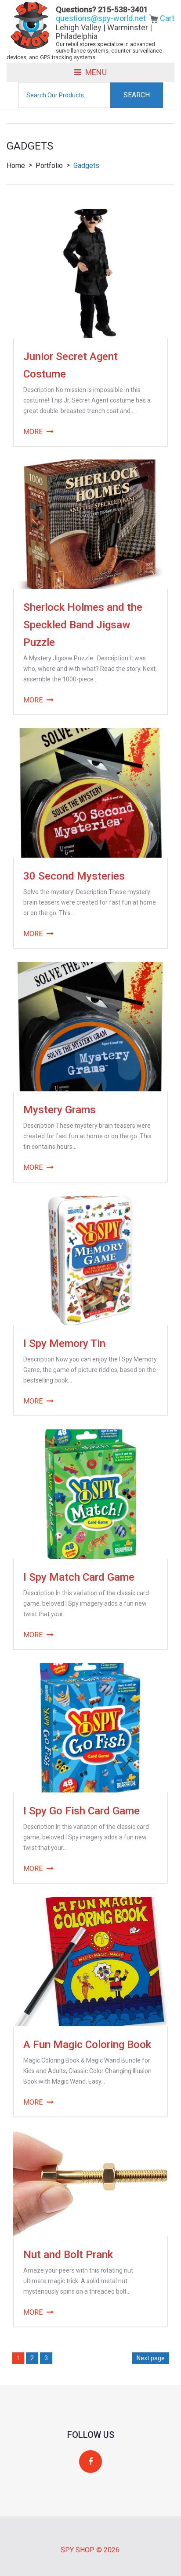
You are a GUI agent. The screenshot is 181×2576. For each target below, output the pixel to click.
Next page (151, 2358)
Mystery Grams (60, 1110)
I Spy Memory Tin (64, 1343)
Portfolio (49, 166)
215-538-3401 (123, 9)
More (33, 432)
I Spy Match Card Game (79, 1577)
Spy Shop (78, 2550)
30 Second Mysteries (74, 876)
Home (16, 166)
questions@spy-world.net (101, 18)
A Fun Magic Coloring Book (87, 2045)
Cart (166, 18)
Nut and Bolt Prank (68, 2255)
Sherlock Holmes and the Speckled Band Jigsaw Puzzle (83, 625)
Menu (96, 72)
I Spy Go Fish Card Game (81, 1811)
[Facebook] (90, 2462)
